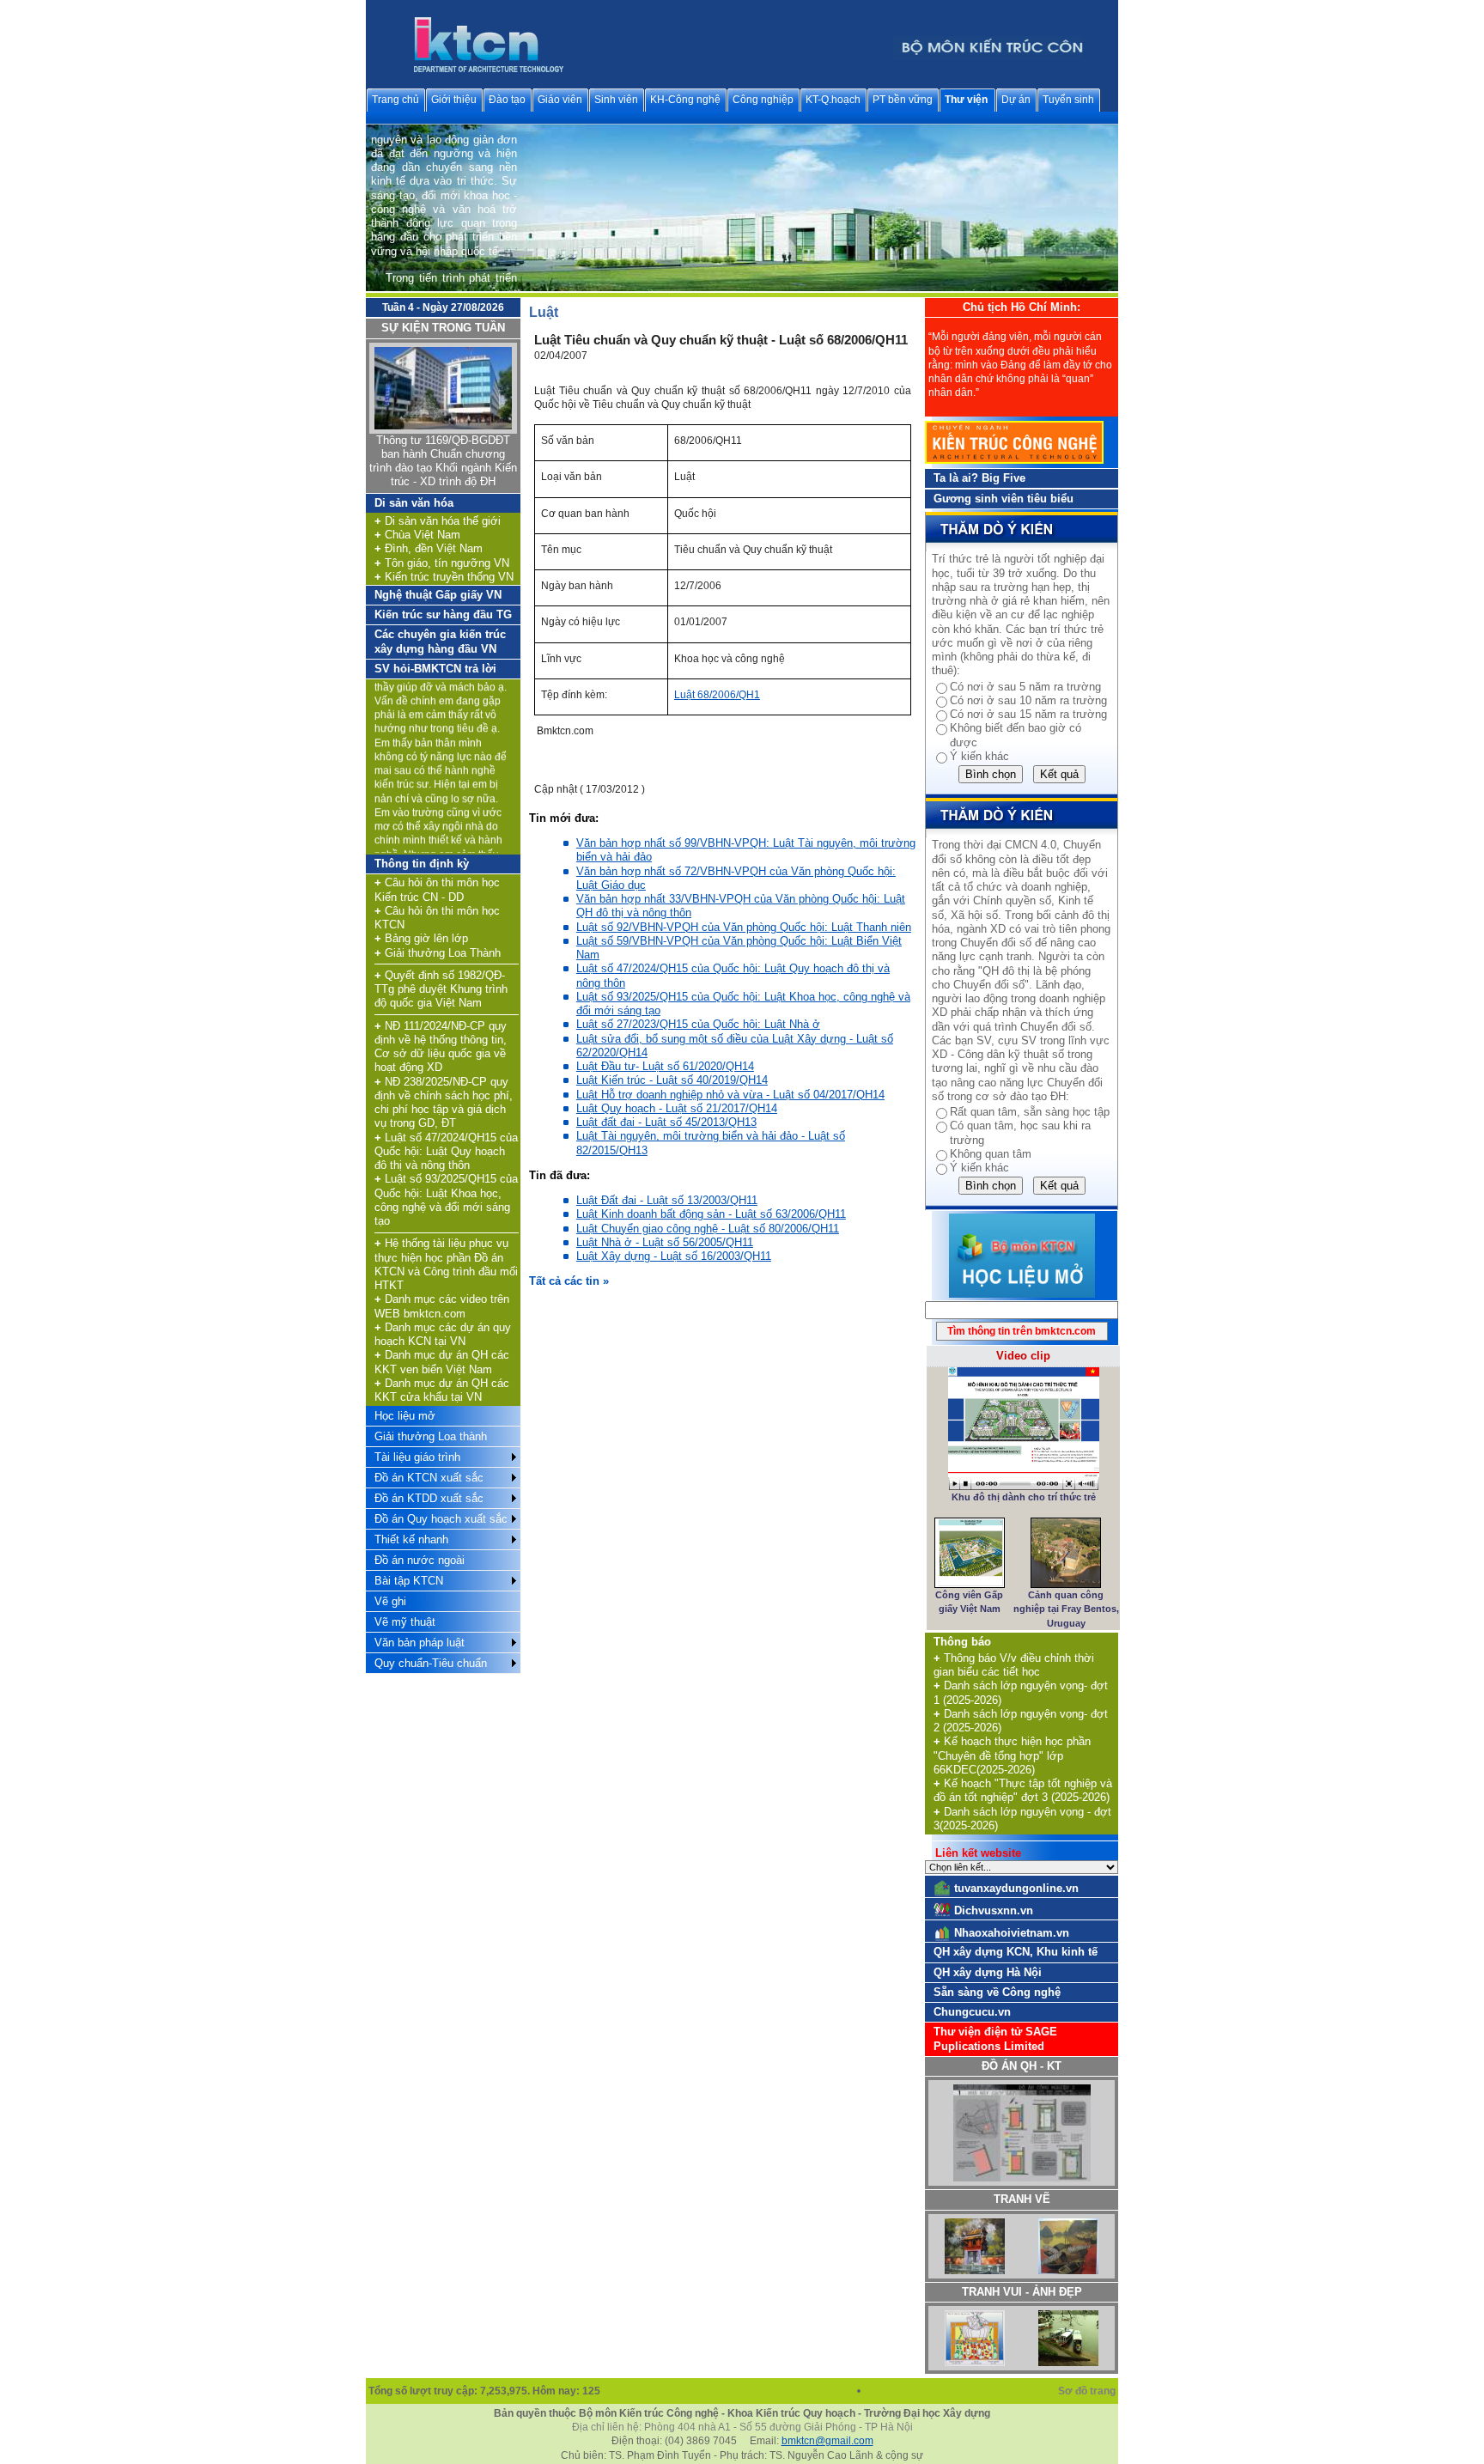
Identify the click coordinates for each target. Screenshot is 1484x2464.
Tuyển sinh (1068, 100)
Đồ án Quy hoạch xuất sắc (441, 1519)
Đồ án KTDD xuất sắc (429, 1498)
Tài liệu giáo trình (417, 1457)
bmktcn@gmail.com (827, 2441)
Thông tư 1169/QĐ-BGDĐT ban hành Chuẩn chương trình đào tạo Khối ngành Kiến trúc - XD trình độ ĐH (443, 461)
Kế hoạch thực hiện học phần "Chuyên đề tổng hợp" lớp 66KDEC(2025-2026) (1012, 1755)
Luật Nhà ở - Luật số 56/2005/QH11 (665, 1242)
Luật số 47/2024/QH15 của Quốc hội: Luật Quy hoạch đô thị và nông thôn (446, 1152)
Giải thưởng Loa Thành (438, 953)
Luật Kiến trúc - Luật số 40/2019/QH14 (672, 1080)
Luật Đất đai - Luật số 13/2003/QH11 (667, 1200)
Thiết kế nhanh (411, 1539)
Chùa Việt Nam (417, 535)
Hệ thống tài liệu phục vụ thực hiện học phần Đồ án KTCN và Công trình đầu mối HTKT (446, 1264)
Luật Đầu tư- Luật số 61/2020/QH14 (665, 1066)
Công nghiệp (763, 100)
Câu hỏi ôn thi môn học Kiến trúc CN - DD (437, 889)
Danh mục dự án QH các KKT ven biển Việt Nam (442, 1362)
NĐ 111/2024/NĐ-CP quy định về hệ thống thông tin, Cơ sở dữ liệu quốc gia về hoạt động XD (441, 1047)
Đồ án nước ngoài (420, 1560)
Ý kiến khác (979, 756)
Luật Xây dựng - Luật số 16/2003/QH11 (674, 1256)
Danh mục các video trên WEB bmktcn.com (442, 1306)
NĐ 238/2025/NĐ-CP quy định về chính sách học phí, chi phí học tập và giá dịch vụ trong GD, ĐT (444, 1103)
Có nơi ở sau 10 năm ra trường (1028, 700)
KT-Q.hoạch (833, 100)
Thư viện (966, 100)
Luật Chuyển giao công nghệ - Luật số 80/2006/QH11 (708, 1229)
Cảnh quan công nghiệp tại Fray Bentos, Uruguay (1066, 1609)
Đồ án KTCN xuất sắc (429, 1478)
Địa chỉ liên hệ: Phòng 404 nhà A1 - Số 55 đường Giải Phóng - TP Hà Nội (742, 2427)
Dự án (1016, 100)
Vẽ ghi (390, 1601)
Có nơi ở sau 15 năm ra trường (1028, 714)
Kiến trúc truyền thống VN (444, 577)
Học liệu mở (405, 1416)
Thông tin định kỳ (422, 864)
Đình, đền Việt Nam (429, 548)
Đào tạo (507, 100)
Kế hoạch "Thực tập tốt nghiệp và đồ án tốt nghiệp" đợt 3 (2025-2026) (1023, 1790)
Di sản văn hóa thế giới (438, 521)
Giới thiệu (454, 100)
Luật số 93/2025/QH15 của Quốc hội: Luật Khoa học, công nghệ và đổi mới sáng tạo (446, 1200)
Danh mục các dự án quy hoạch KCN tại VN (443, 1334)
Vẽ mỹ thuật (405, 1622)
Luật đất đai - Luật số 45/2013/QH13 (666, 1122)
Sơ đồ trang (1088, 2391)
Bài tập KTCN (409, 1581)
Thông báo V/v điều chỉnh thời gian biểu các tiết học (1014, 1665)
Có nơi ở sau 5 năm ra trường (1025, 687)
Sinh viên (616, 100)
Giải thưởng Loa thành (431, 1436)
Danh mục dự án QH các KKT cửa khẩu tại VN (442, 1390)
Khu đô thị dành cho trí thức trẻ (1024, 1497)
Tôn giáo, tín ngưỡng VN (442, 563)
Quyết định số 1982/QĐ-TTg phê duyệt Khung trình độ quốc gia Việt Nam (441, 989)
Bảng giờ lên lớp (421, 938)
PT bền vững (903, 100)
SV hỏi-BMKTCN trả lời (435, 669)
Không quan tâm (991, 1154)
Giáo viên (560, 100)
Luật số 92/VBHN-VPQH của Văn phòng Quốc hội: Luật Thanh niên (744, 927)
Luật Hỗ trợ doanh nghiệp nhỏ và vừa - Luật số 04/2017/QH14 (730, 1095)
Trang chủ (395, 100)
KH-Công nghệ (685, 100)
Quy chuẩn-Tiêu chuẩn (431, 1663)
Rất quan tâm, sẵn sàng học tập (1030, 1112)
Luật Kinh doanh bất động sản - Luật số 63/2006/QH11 (711, 1214)
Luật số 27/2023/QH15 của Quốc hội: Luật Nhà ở (698, 1024)
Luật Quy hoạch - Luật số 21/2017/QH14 (677, 1108)
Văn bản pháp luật (420, 1643)
